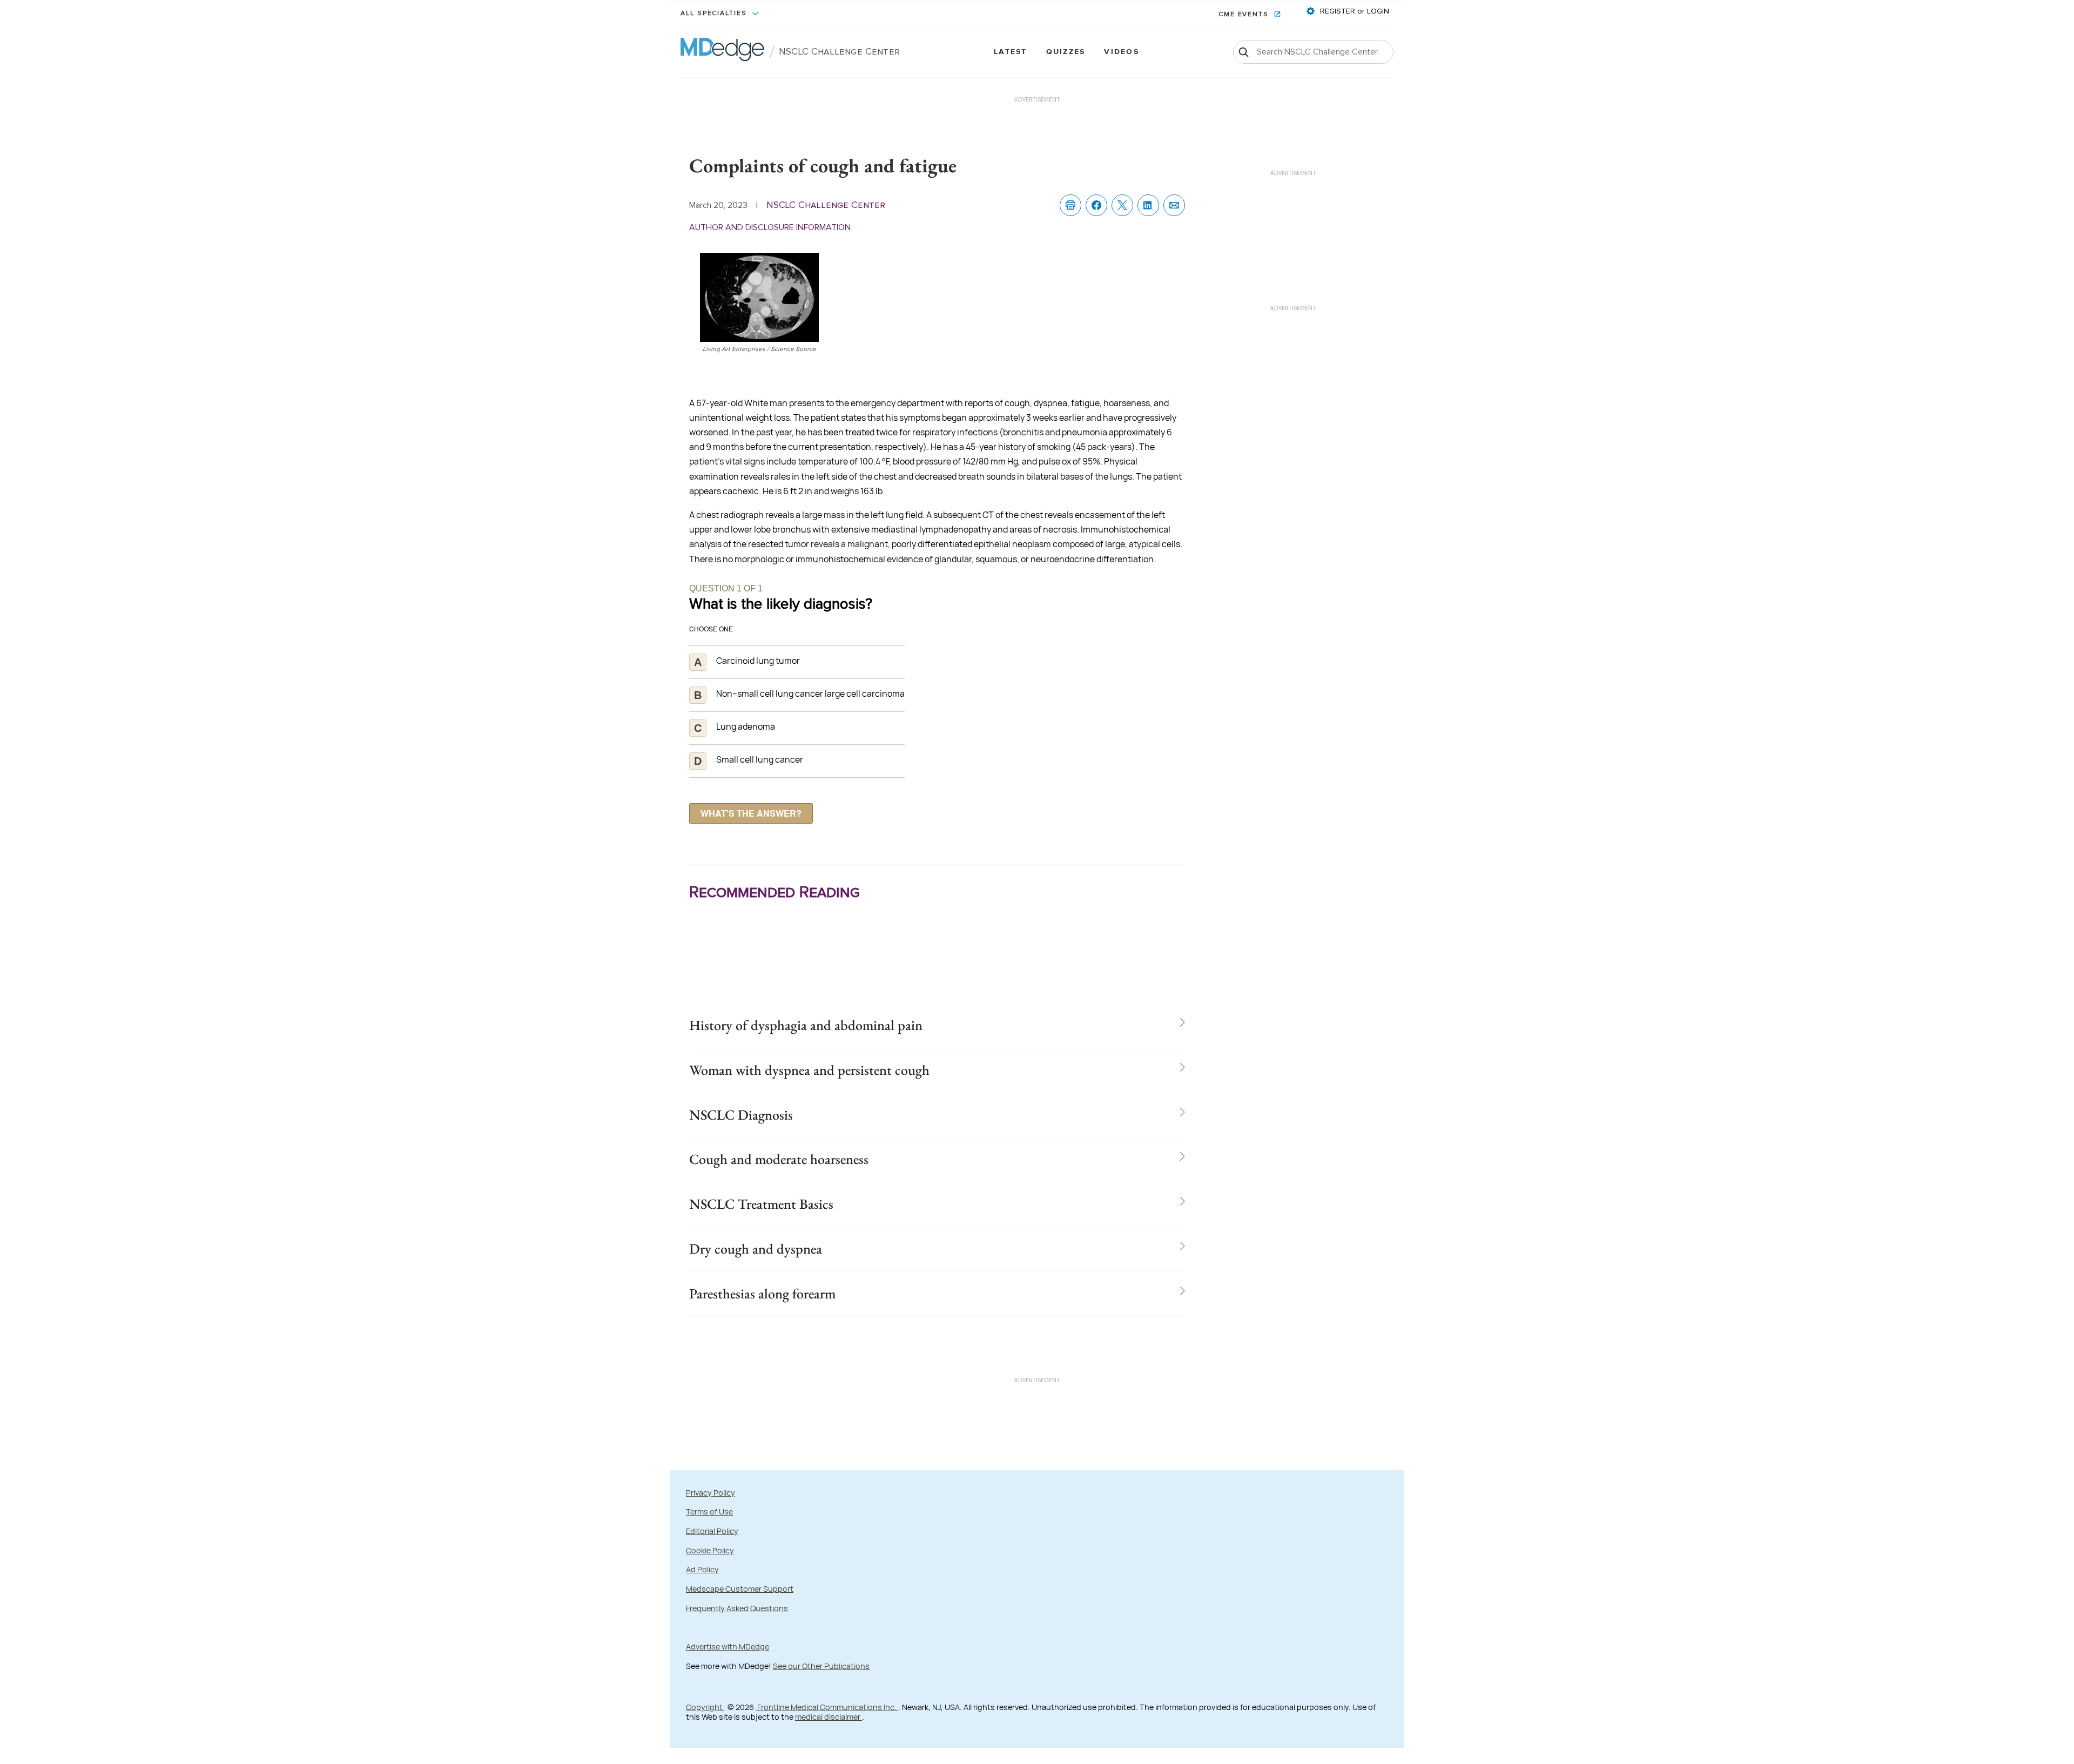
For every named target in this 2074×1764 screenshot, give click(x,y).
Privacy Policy (711, 1493)
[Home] (722, 52)
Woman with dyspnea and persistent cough (809, 1070)
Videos (1121, 52)
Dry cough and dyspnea (756, 1249)
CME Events (1245, 15)
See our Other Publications (821, 1666)
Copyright (705, 1707)
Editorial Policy (712, 1531)
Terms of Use (709, 1511)
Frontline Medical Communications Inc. (827, 1707)
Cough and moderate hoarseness (779, 1159)
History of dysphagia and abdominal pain (806, 1025)
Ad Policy (702, 1569)
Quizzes (1066, 52)
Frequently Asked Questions (737, 1608)
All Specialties (715, 14)
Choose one (711, 628)
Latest (1010, 52)
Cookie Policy (710, 1550)
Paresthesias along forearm (762, 1294)
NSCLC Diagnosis (741, 1115)
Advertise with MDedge (728, 1647)
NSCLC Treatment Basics (761, 1204)
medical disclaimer (829, 1717)
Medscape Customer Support (740, 1589)
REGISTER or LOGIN (1354, 11)
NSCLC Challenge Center (839, 52)
